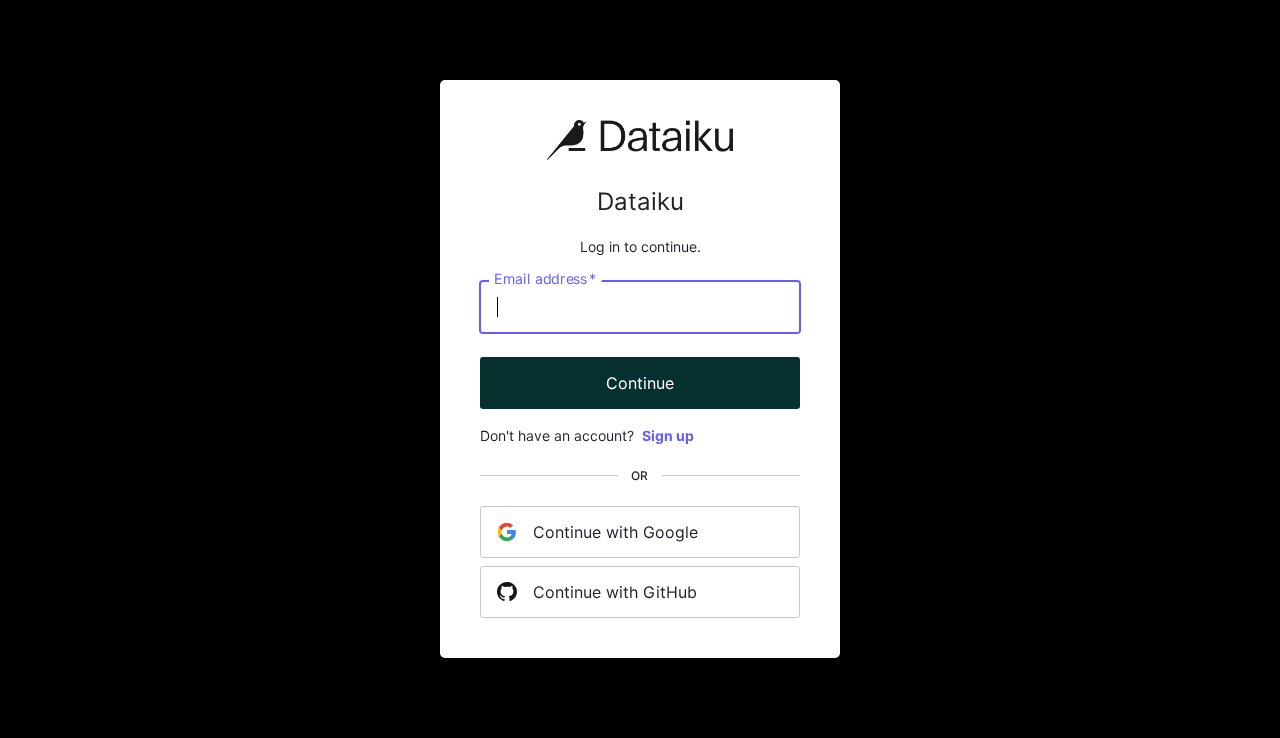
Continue (640, 383)
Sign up (668, 435)
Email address (545, 279)
